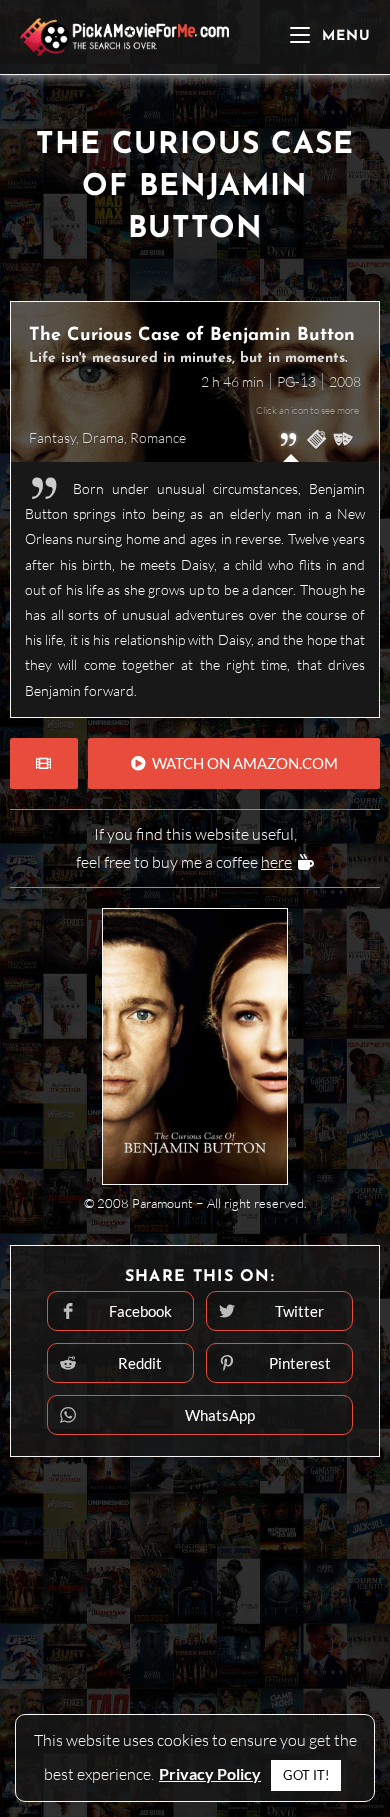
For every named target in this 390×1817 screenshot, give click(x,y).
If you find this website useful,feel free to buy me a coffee (186, 848)
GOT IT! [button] (306, 1775)
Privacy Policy (210, 1773)
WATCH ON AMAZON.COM (242, 763)
